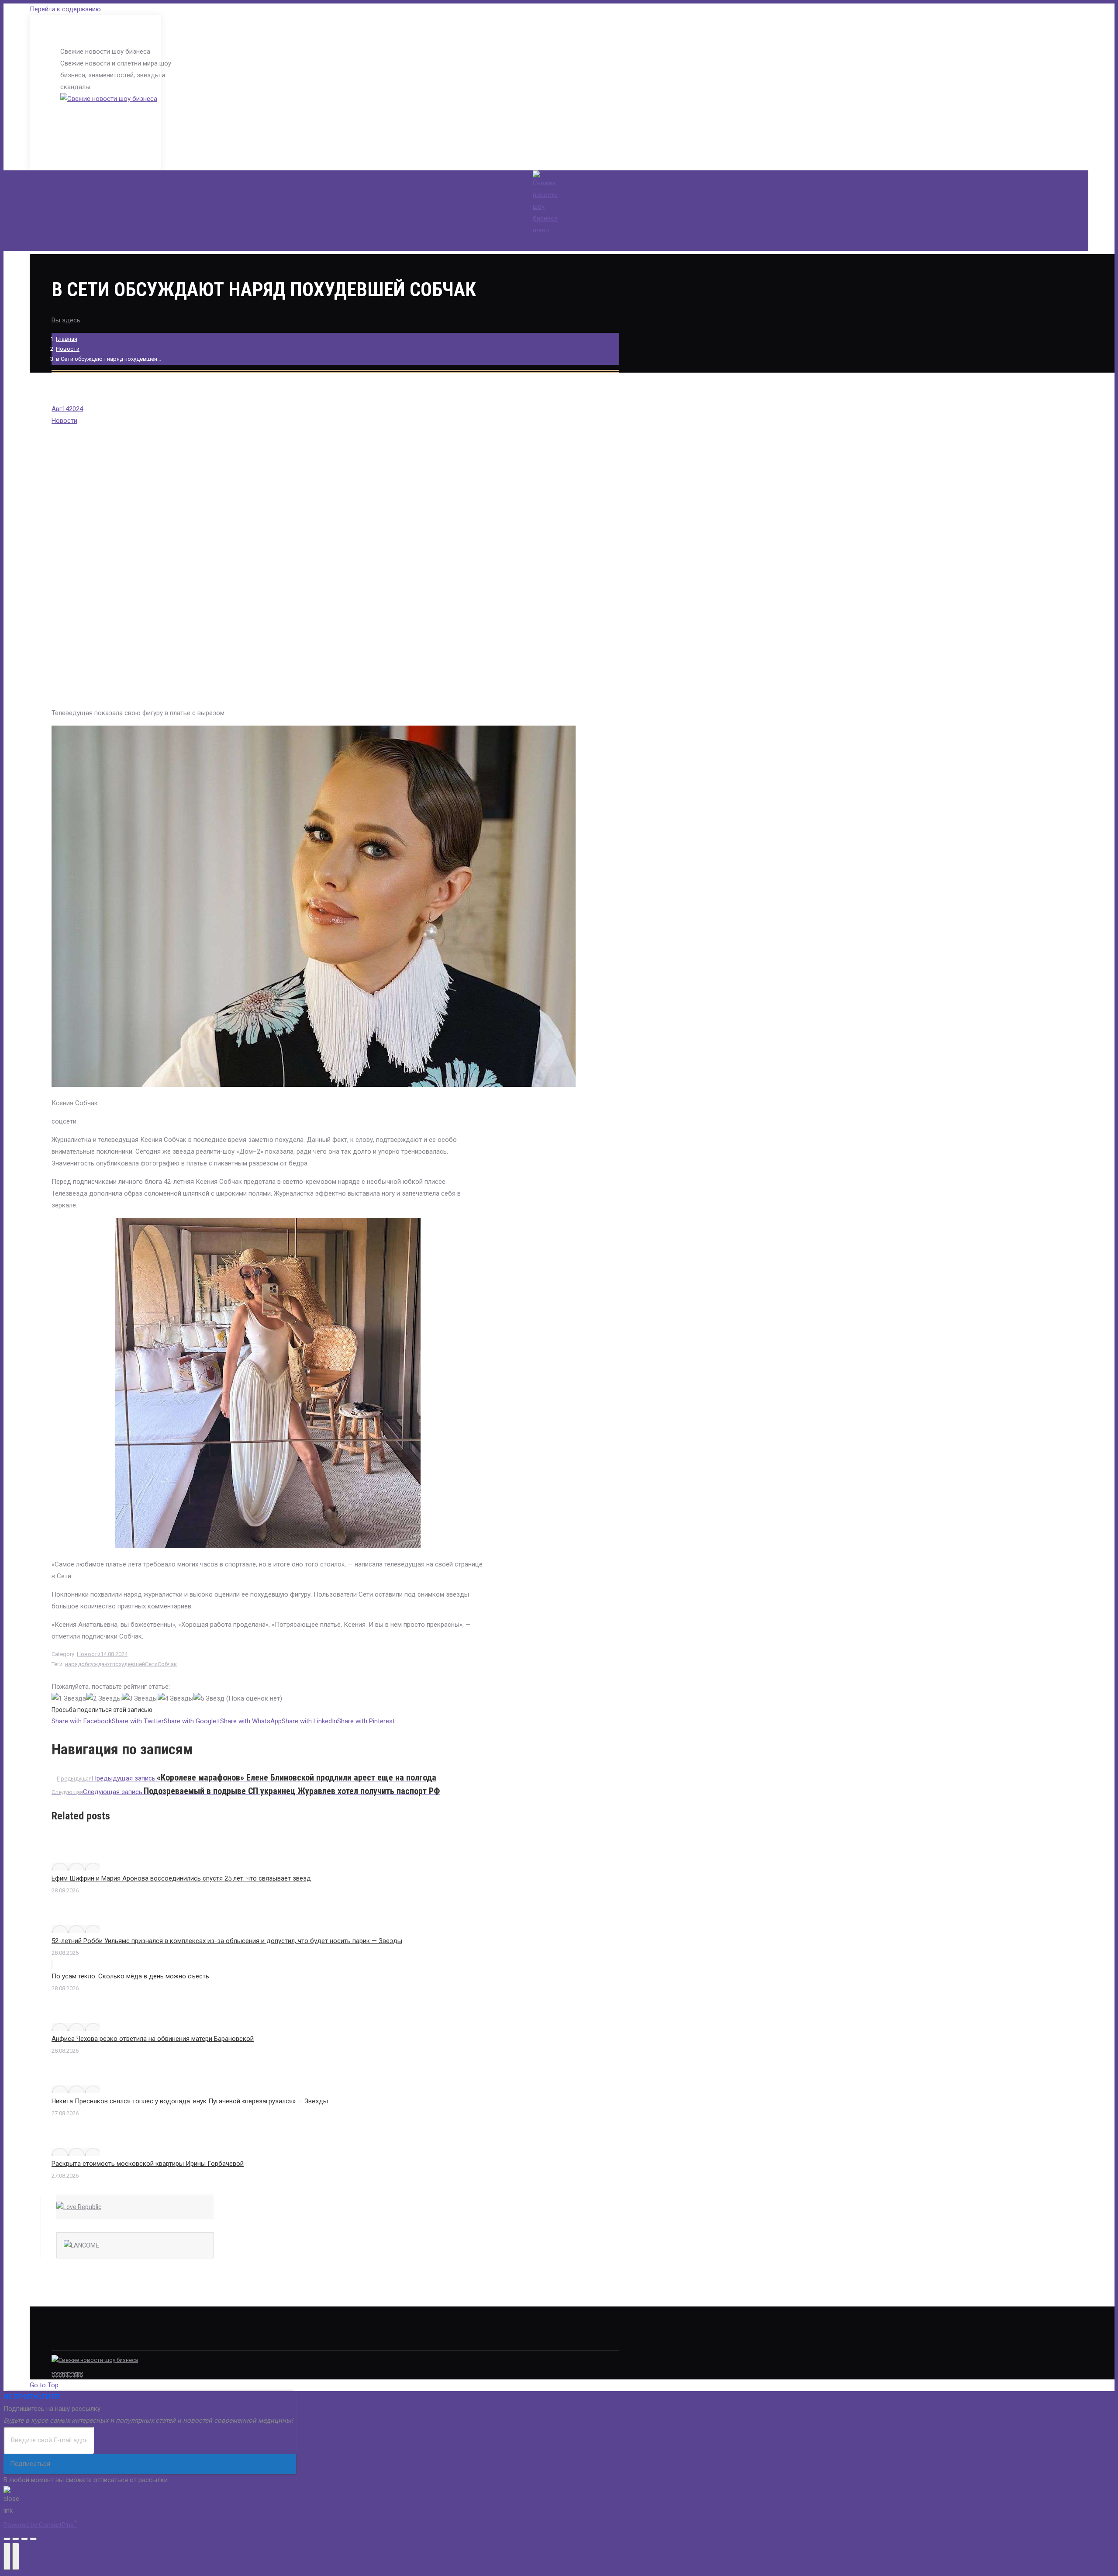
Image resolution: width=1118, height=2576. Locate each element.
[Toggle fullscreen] (24, 2539)
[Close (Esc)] (7, 2539)
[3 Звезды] (140, 1699)
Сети (151, 1664)
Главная (67, 339)
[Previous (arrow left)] (7, 2556)
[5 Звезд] (209, 1699)
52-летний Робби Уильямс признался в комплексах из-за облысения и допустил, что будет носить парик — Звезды (227, 1941)
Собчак (167, 1664)
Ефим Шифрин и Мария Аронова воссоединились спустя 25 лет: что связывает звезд (181, 1878)
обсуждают (97, 1664)
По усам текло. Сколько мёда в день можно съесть (130, 1976)
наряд (73, 1664)
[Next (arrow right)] (16, 2556)
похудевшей (129, 1664)
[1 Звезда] (69, 1699)
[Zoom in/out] (33, 2539)
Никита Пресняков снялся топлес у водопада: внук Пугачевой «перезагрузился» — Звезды (190, 2101)
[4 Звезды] (176, 1699)
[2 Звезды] (104, 1699)
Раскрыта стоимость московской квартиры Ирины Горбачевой (148, 2164)
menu (541, 230)
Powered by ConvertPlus (40, 2525)
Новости (68, 349)
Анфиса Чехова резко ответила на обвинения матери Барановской (153, 2039)
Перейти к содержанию (65, 9)
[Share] (16, 2539)
